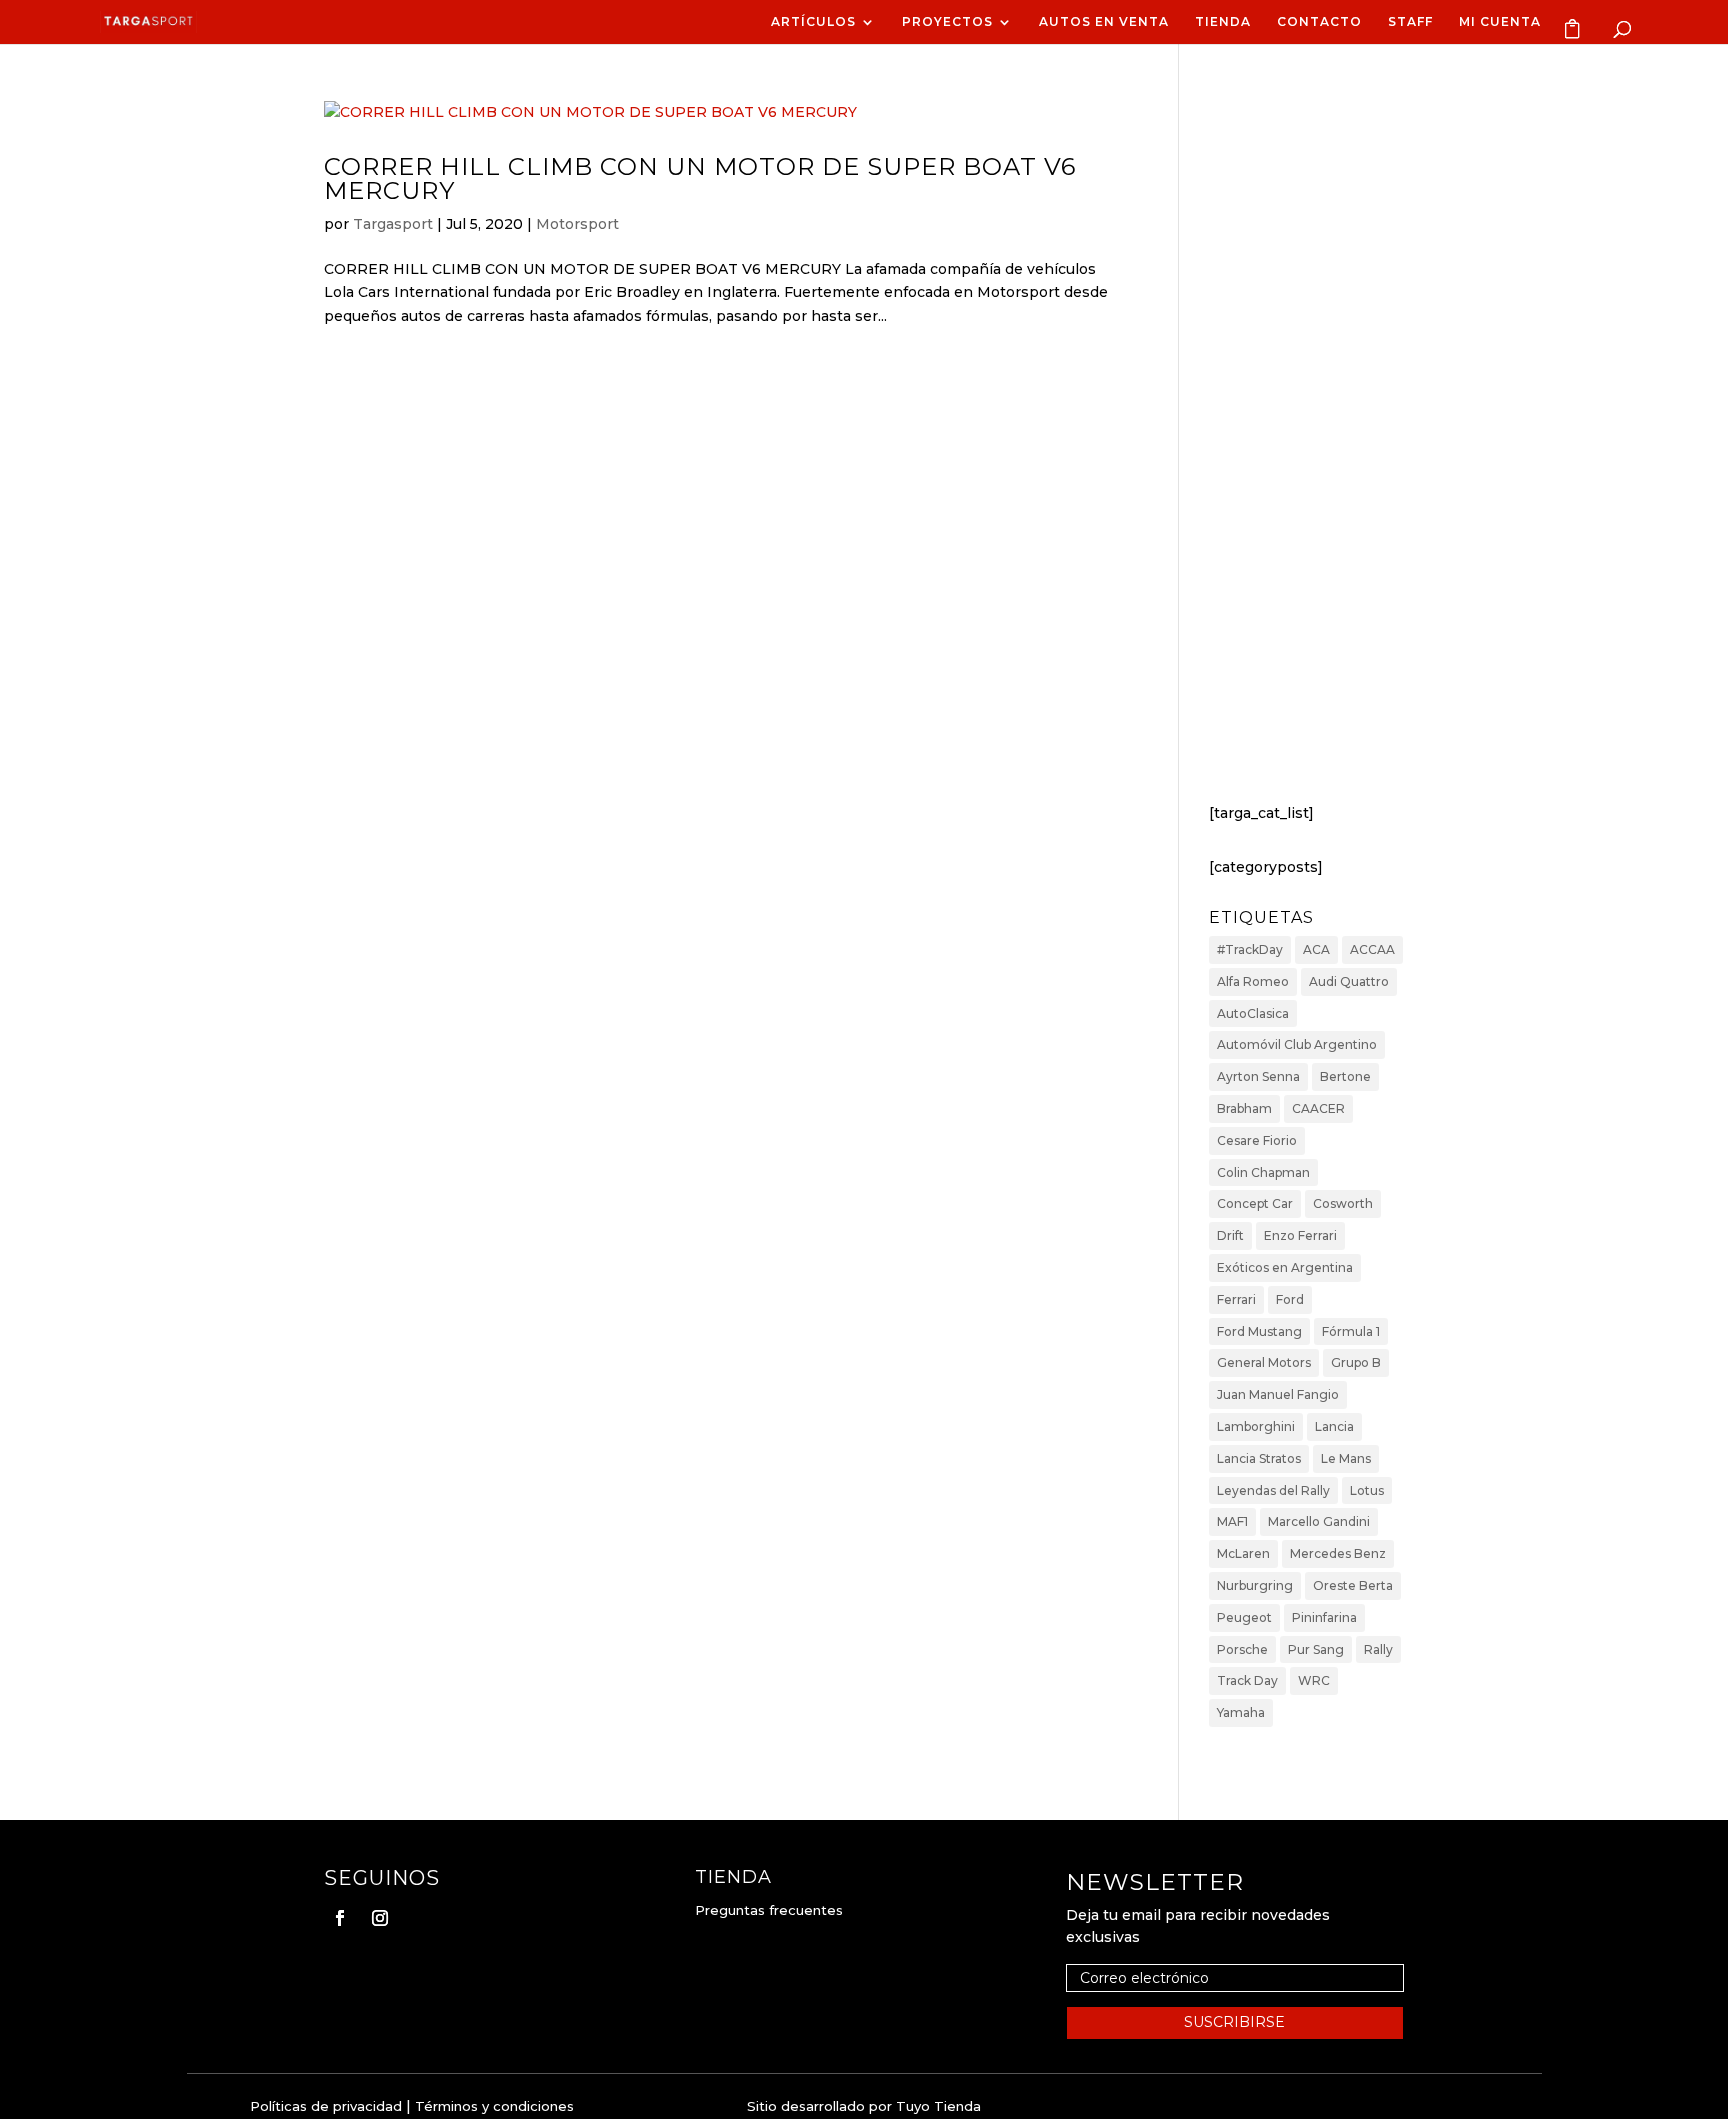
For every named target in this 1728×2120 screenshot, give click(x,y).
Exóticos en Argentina (1285, 1267)
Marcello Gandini (1319, 1521)
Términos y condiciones (494, 2106)
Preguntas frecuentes (769, 1910)
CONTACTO (1319, 22)
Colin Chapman (1263, 1172)
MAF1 (1232, 1521)
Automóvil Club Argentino (1297, 1044)
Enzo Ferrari (1300, 1235)
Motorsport (577, 224)
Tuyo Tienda (938, 2106)
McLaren (1243, 1553)
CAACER (1318, 1108)
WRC (1314, 1680)
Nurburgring (1255, 1585)
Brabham (1244, 1108)
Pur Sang (1316, 1649)
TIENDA (1223, 22)
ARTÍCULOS (813, 22)
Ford (1290, 1299)
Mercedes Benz (1338, 1553)
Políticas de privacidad (326, 2106)
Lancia (1334, 1426)
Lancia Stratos (1259, 1458)
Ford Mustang (1259, 1331)
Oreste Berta (1353, 1585)
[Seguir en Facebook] (340, 1918)
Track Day (1247, 1680)
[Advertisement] (1306, 449)
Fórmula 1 (1351, 1331)
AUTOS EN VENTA (1104, 22)
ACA (1316, 949)
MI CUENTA (1500, 22)
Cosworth (1343, 1203)
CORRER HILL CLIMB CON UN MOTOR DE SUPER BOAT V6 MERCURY (700, 178)
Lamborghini (1256, 1426)
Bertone (1345, 1076)
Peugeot (1244, 1617)
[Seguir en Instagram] (380, 1918)
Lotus (1367, 1490)
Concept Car (1255, 1203)
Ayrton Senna (1258, 1076)
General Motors (1264, 1362)
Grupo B (1356, 1362)
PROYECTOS (947, 22)
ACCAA (1372, 949)
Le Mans (1346, 1458)
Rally (1378, 1649)
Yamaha (1241, 1712)
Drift (1230, 1235)
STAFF (1410, 22)
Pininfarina (1324, 1617)
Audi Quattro (1349, 981)
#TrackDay (1250, 949)
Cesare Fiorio (1257, 1140)
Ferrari (1236, 1299)
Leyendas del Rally (1273, 1490)
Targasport (393, 224)
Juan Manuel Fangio (1278, 1394)
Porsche (1242, 1649)
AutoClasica (1253, 1013)
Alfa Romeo (1253, 981)
